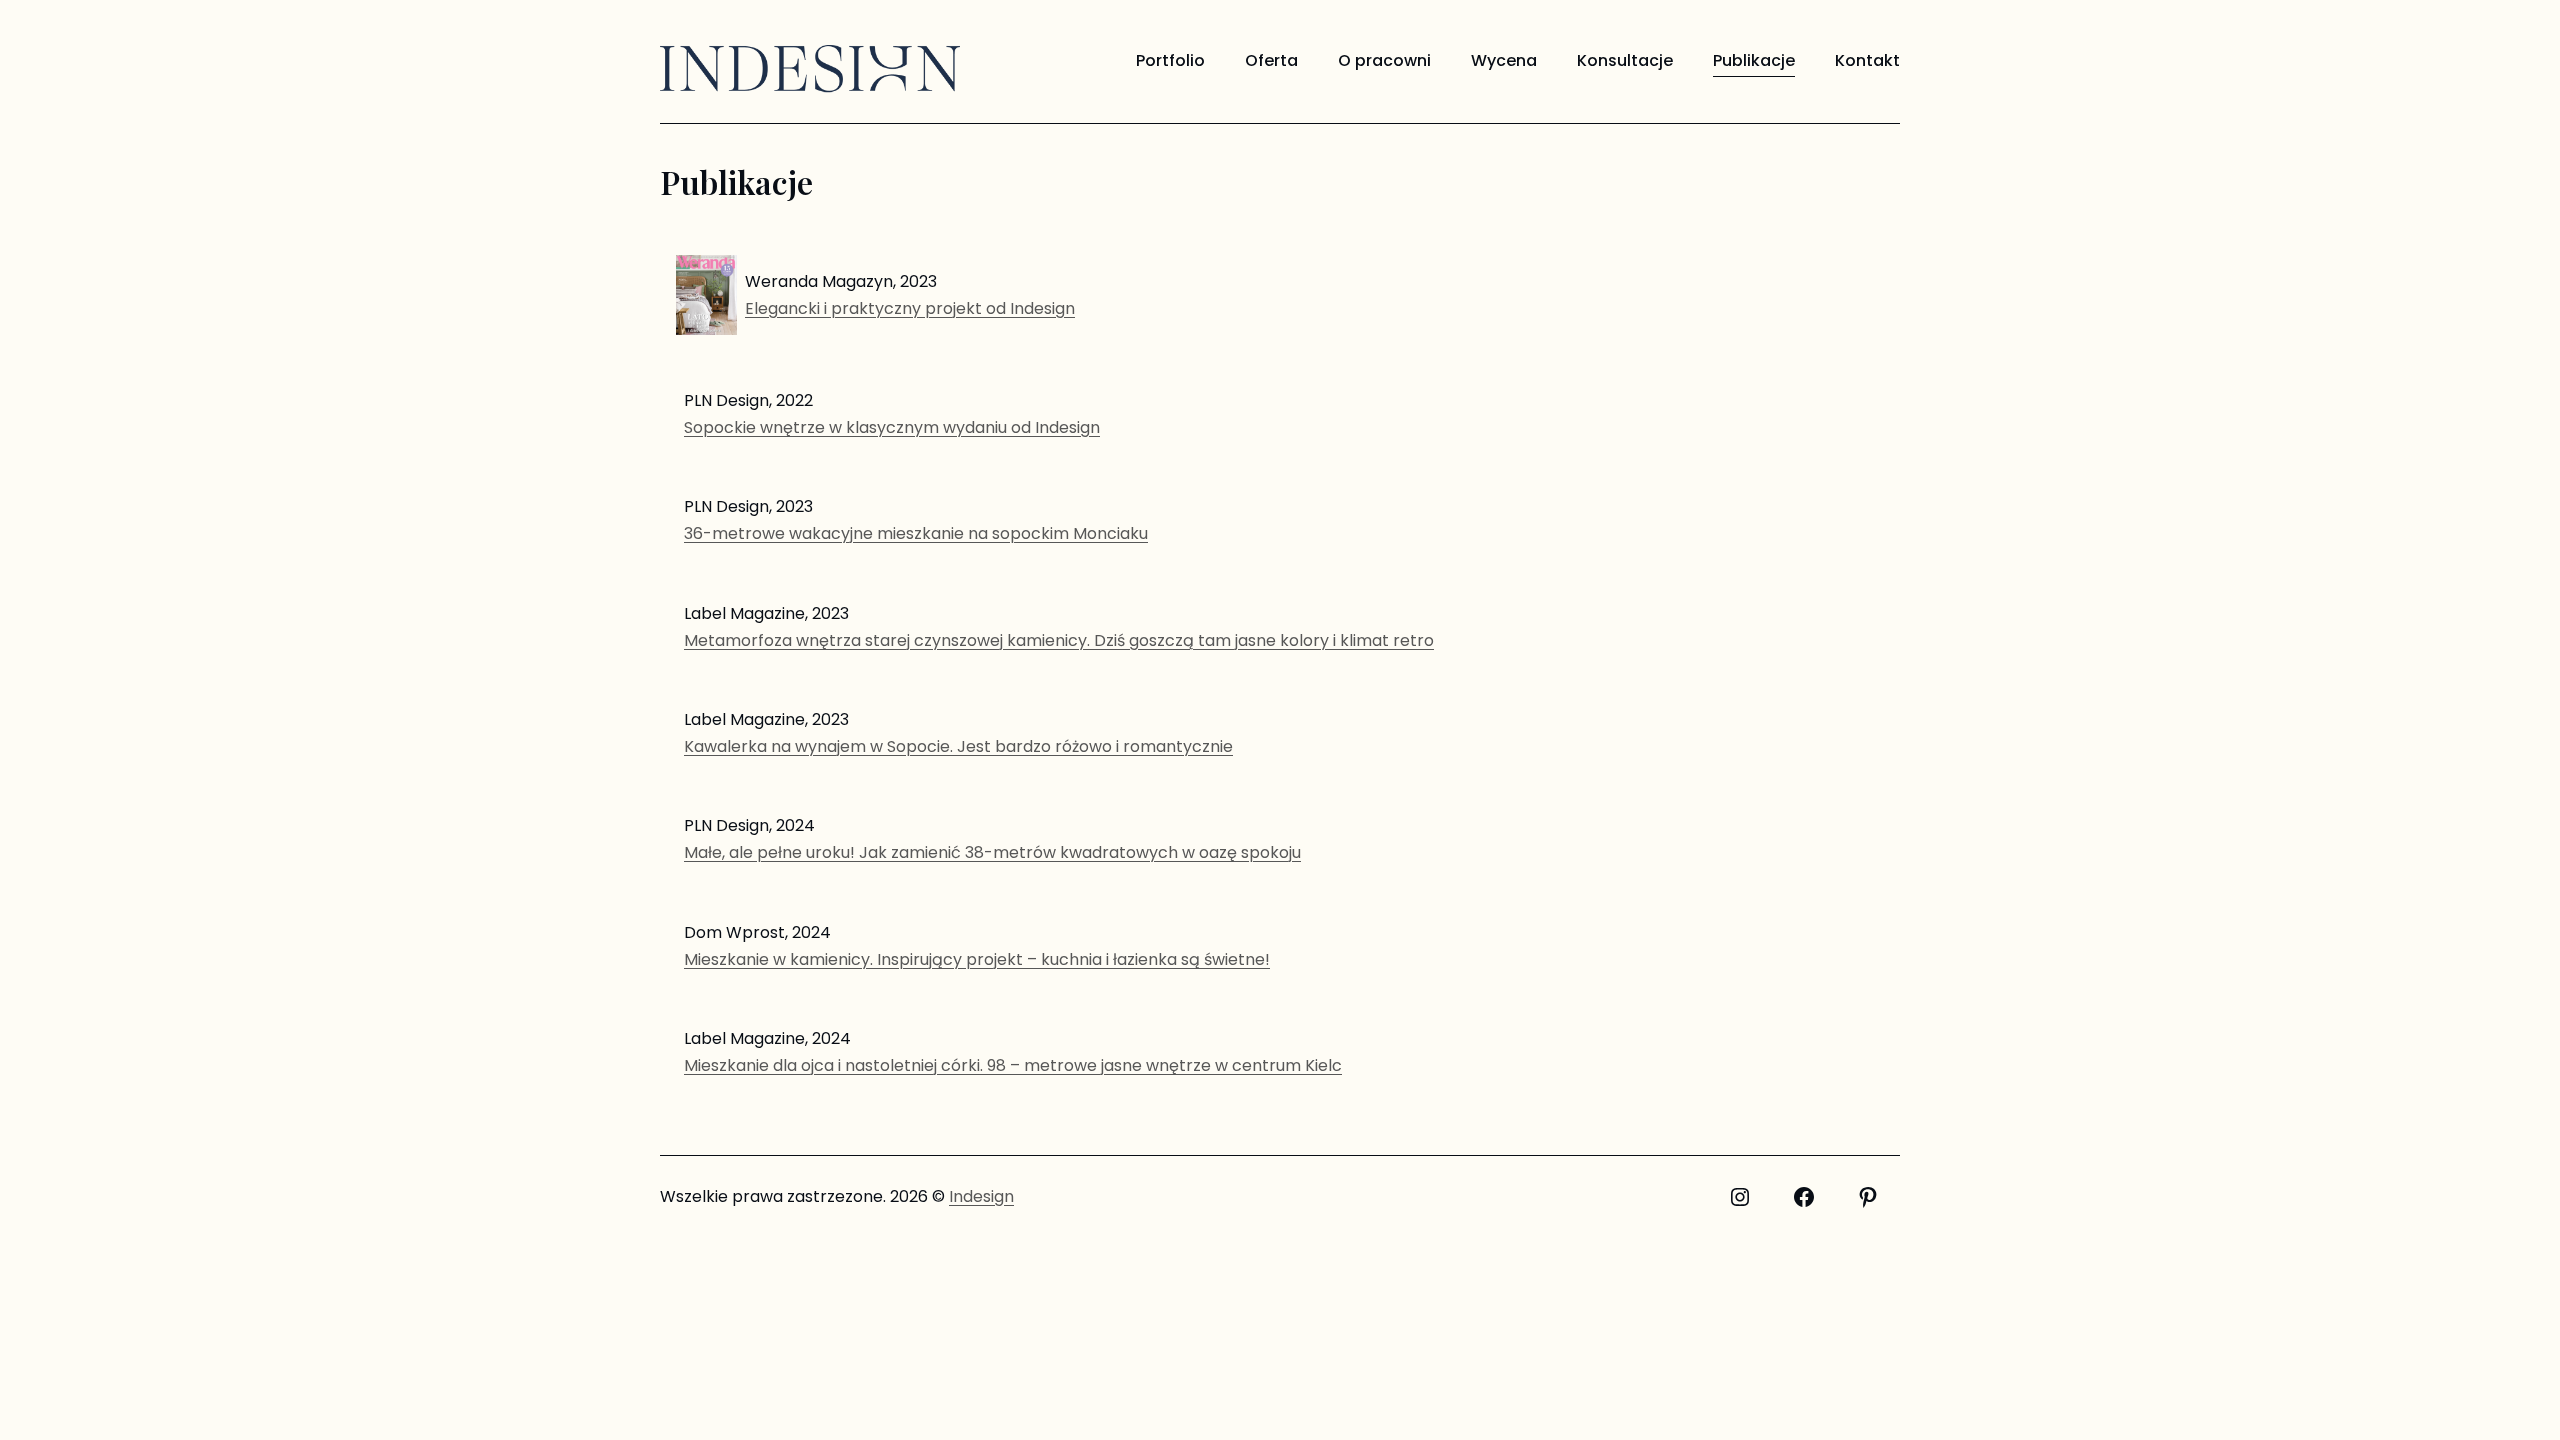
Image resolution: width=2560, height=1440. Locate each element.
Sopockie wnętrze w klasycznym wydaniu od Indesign (892, 427)
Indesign (981, 1196)
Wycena (1504, 60)
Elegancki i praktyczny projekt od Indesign (910, 308)
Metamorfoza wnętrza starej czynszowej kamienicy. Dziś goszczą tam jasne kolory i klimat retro (1059, 640)
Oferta (1271, 60)
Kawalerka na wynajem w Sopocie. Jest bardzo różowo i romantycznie (958, 746)
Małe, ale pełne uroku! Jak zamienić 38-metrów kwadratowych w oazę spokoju (992, 852)
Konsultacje (1625, 60)
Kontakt (1867, 60)
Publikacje (1754, 60)
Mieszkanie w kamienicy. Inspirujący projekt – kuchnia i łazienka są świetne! (977, 959)
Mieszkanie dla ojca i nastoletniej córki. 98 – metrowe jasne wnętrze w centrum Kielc (1013, 1065)
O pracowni (1384, 60)
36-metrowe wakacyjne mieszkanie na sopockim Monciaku (916, 533)
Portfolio (1170, 60)
